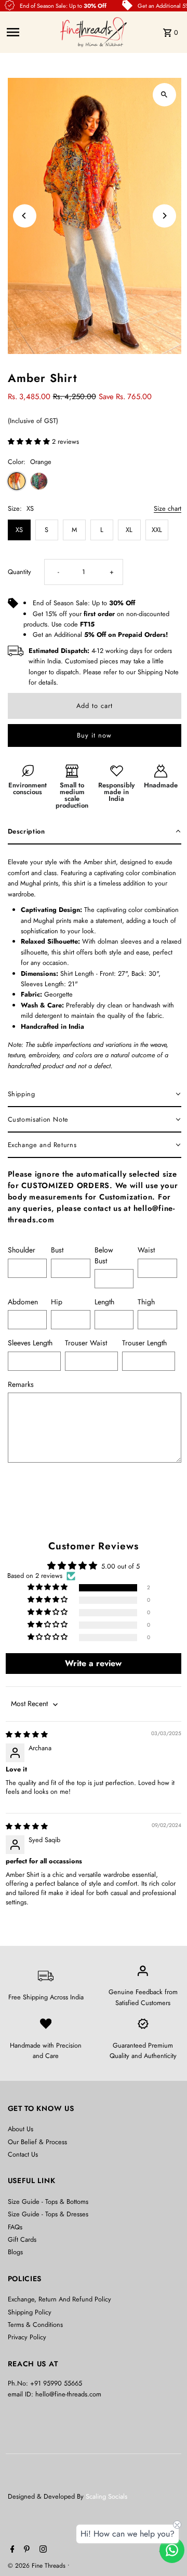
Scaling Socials (108, 2496)
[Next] (164, 216)
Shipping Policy (30, 2312)
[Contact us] (172, 2550)
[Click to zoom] (164, 95)
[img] (27, 1734)
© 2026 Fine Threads (38, 2566)
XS (19, 530)
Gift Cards (22, 2239)
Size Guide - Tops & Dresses (48, 2214)
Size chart (168, 509)
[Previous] (25, 216)
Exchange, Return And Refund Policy (59, 2299)
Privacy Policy (27, 2337)
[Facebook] (11, 2550)
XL (129, 530)
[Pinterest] (25, 2550)
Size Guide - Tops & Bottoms (48, 2202)
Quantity (19, 572)
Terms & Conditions (35, 2325)
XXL (157, 530)
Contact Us (23, 2154)
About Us (21, 2129)
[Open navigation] (30, 32)
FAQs (15, 2227)
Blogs (15, 2252)
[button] (30, 441)
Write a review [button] (93, 1663)
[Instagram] (42, 2550)
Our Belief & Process (37, 2142)
